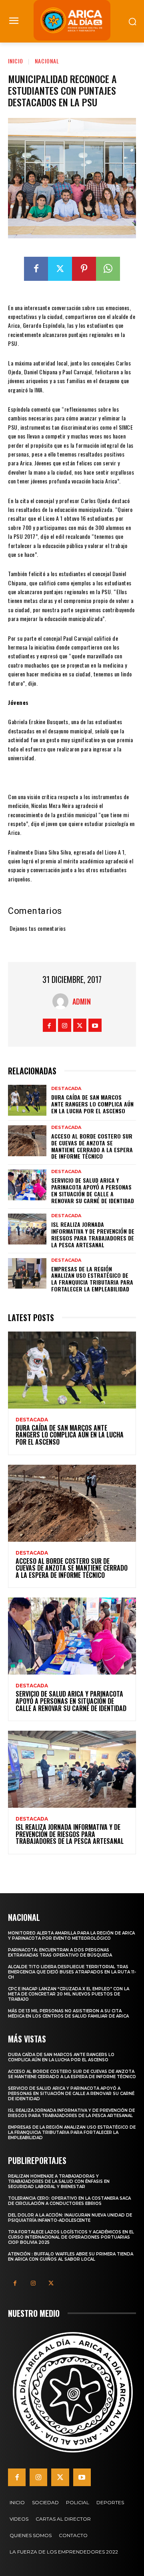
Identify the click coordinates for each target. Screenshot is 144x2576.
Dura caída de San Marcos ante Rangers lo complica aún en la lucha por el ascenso (92, 1104)
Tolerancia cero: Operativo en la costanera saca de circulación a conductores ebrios (69, 2201)
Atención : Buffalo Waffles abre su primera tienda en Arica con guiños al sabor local (71, 2257)
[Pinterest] (84, 269)
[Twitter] (60, 269)
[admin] (62, 1001)
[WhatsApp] (108, 269)
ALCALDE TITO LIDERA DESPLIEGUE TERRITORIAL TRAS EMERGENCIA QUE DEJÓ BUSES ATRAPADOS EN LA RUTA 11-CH (72, 1972)
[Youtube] (95, 1025)
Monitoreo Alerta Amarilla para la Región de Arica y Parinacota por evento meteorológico (71, 1936)
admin (82, 1001)
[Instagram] (65, 1025)
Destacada (66, 1089)
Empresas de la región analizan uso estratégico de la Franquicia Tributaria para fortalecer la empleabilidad (92, 1279)
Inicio (16, 61)
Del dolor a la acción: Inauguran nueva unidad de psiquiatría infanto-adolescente (70, 2218)
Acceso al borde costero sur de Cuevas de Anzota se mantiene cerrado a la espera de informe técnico (92, 1146)
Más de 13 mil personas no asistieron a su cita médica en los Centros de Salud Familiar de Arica (68, 2014)
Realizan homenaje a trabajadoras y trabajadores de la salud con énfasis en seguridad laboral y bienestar (59, 2181)
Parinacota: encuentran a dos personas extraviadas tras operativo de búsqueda (60, 1953)
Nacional (47, 61)
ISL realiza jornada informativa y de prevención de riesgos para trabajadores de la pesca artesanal (93, 1234)
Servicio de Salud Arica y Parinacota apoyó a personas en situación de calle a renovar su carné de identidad (93, 1190)
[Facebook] (36, 269)
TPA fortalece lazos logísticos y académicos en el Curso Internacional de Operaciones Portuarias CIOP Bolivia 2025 (71, 2237)
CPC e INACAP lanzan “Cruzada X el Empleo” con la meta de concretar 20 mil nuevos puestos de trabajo (69, 1994)
